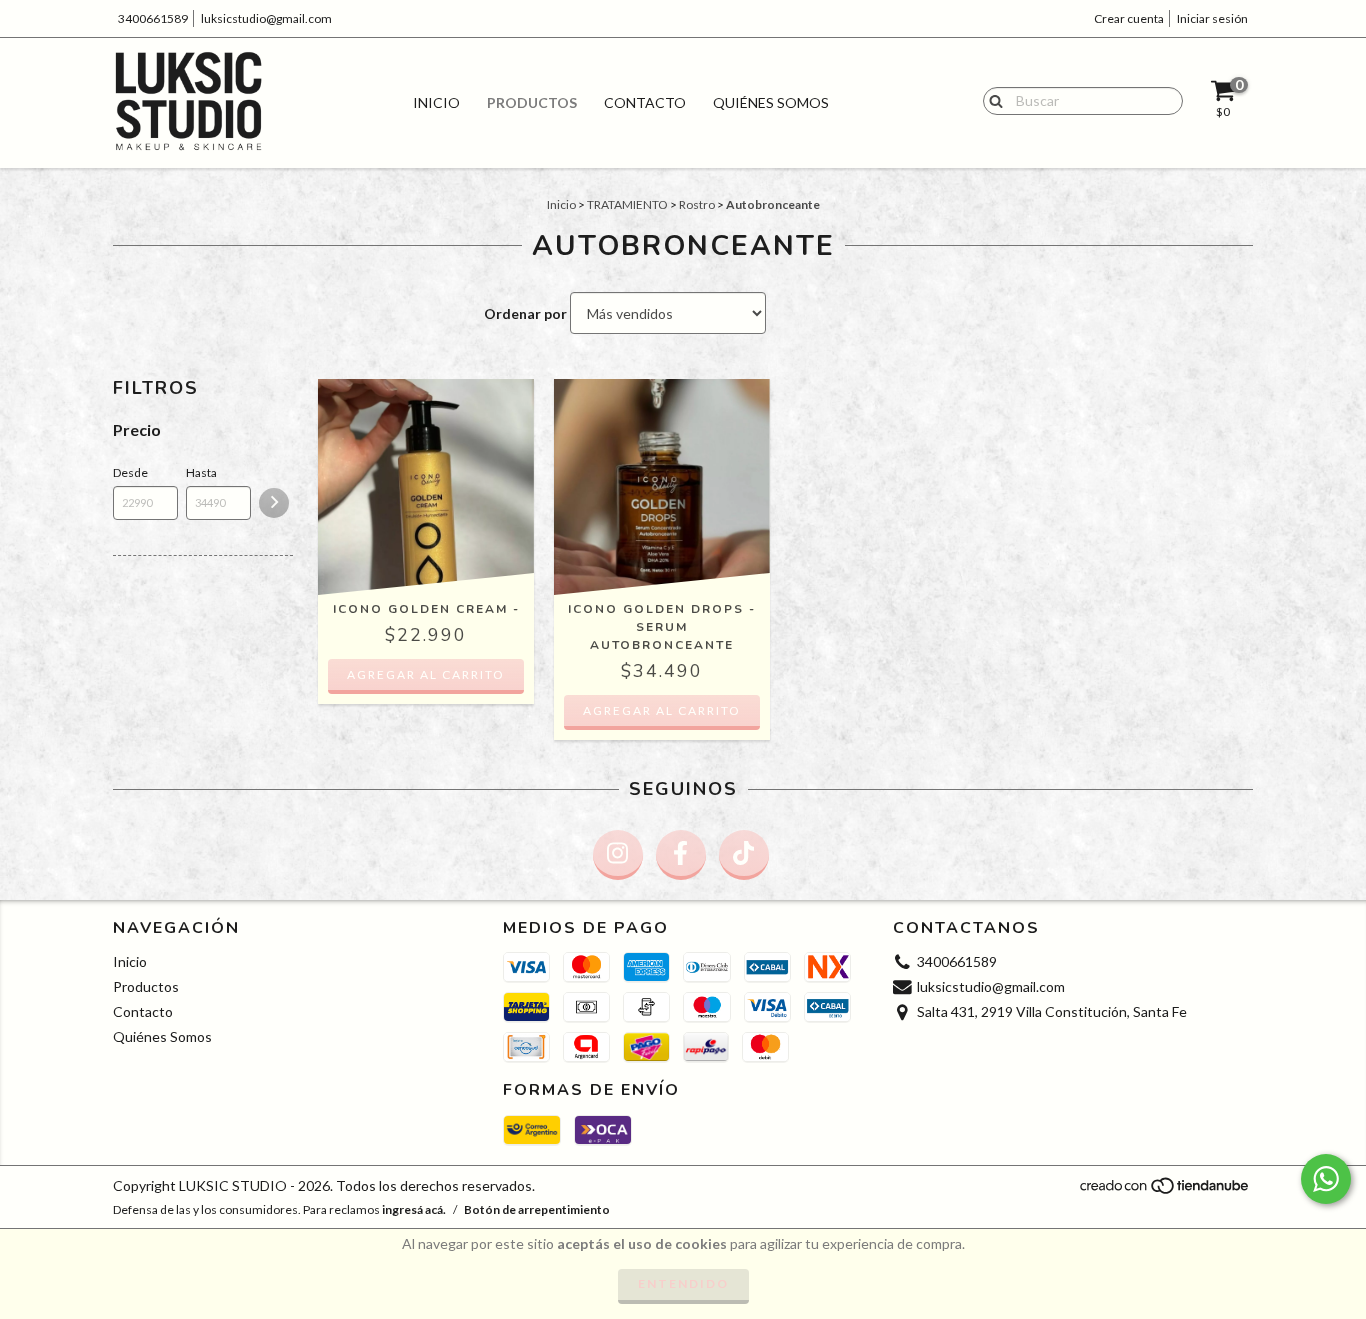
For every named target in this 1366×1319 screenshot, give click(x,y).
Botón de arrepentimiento (537, 1209)
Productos (532, 102)
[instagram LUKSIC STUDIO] (618, 855)
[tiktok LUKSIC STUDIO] (744, 855)
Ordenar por (525, 313)
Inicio (436, 102)
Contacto (645, 102)
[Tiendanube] (1165, 1191)
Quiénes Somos (771, 102)
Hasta (201, 472)
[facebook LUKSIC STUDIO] (681, 855)
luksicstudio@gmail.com (266, 18)
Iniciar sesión (1212, 18)
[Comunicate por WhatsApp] (1326, 1179)
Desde (130, 472)
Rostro (697, 204)
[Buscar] (991, 100)
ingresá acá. (414, 1209)
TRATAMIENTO (627, 204)
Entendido (683, 1283)
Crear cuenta (1129, 18)
